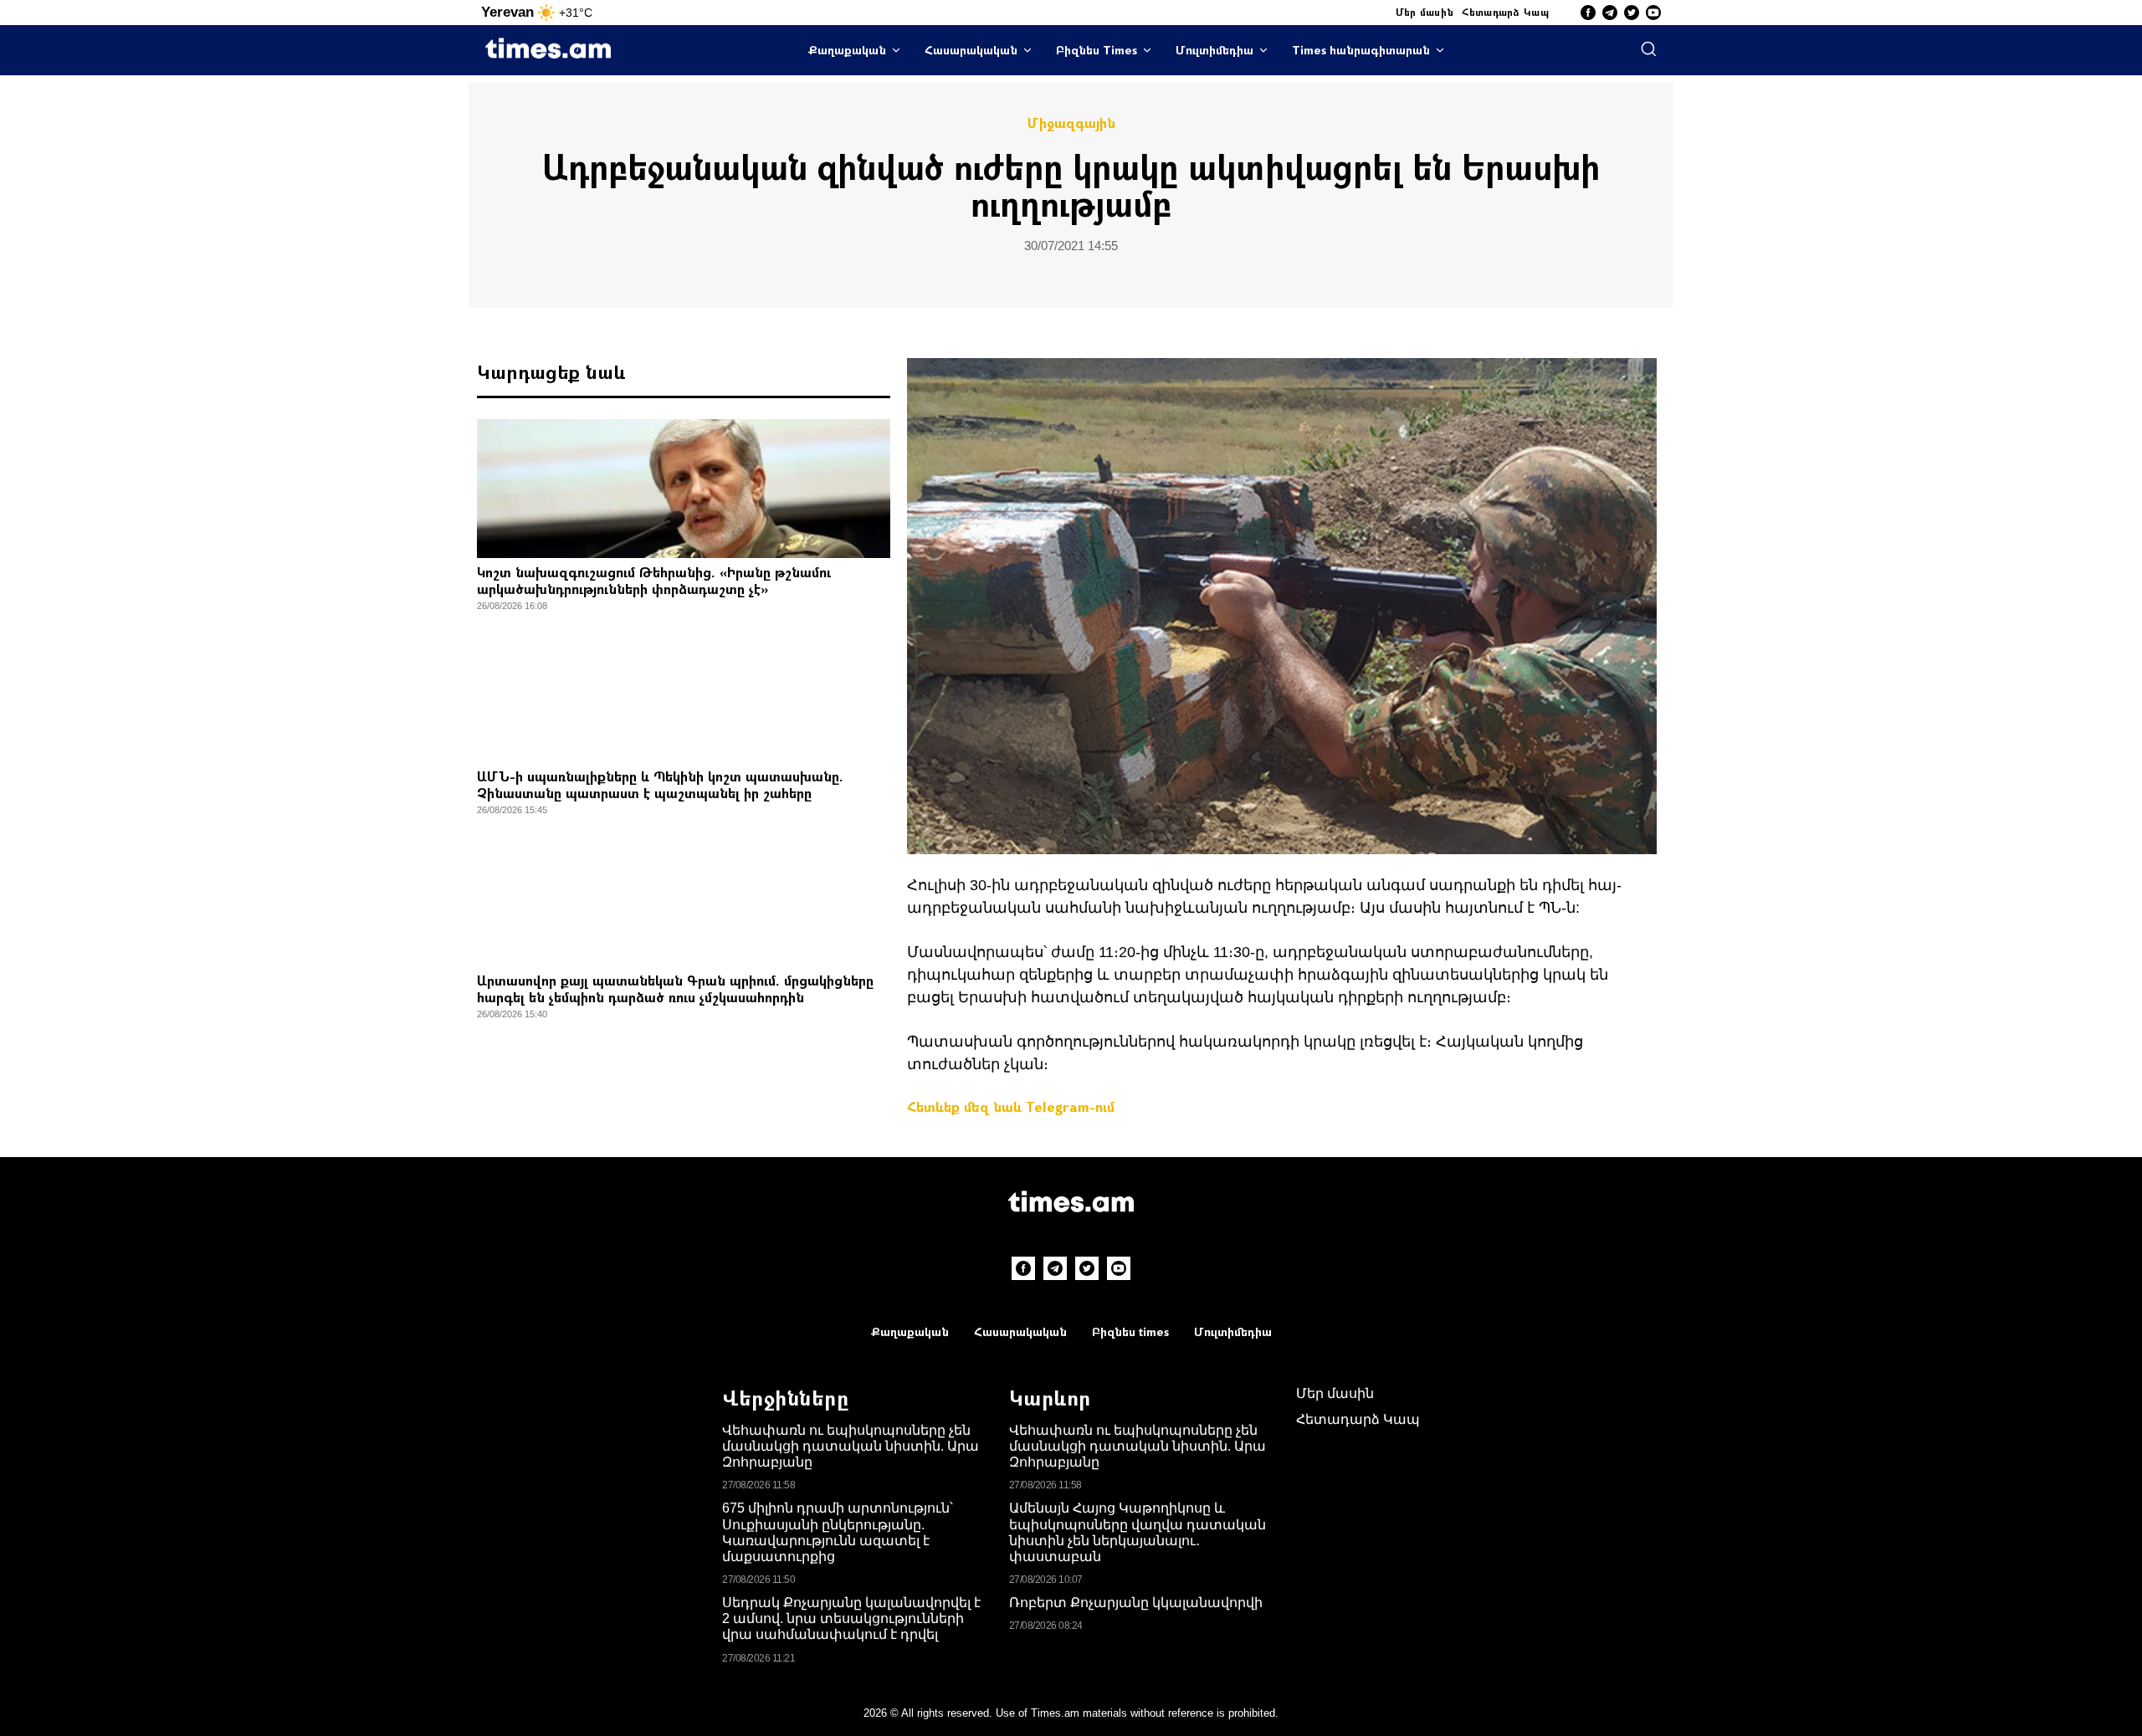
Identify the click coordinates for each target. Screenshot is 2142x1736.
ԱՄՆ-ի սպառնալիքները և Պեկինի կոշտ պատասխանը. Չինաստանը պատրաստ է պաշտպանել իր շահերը (660, 784)
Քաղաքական (847, 50)
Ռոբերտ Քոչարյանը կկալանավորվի (1136, 1603)
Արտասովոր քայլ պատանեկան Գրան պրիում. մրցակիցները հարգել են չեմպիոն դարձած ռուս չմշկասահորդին (675, 988)
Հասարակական (971, 50)
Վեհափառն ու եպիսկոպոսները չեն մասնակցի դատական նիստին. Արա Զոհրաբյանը (851, 1446)
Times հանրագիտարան (1361, 50)
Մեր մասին (1425, 12)
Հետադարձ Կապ (1505, 12)
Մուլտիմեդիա (1214, 50)
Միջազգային (1071, 123)
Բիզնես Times (1097, 50)
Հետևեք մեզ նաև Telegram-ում (1011, 1106)
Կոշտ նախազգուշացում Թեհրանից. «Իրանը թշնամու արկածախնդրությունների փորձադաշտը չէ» (654, 580)
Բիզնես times (1130, 1331)
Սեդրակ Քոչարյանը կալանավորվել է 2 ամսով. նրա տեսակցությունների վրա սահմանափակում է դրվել (851, 1618)
